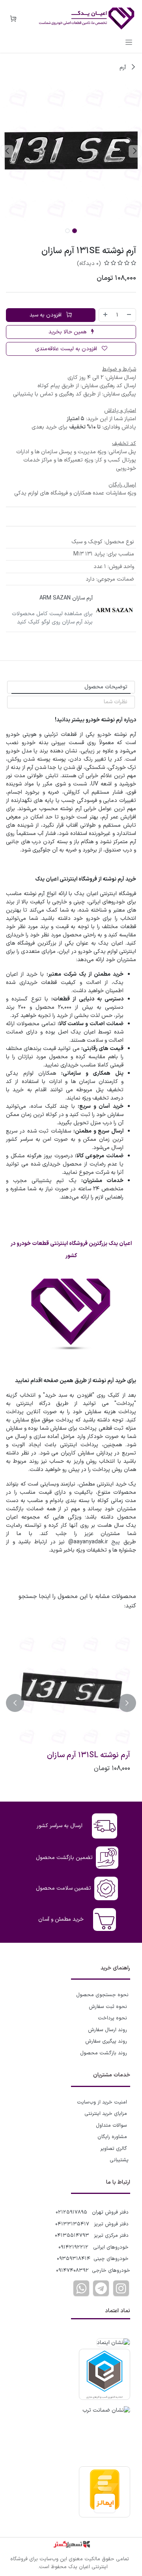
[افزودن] (105, 315)
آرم (123, 67)
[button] (135, 151)
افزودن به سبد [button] (46, 315)
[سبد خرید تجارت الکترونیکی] (13, 19)
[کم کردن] (129, 315)
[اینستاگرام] (121, 2288)
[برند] (114, 610)
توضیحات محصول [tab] (106, 687)
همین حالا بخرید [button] (68, 332)
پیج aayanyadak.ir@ (94, 1542)
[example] (101, 2288)
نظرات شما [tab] (116, 702)
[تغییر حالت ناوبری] (129, 42)
